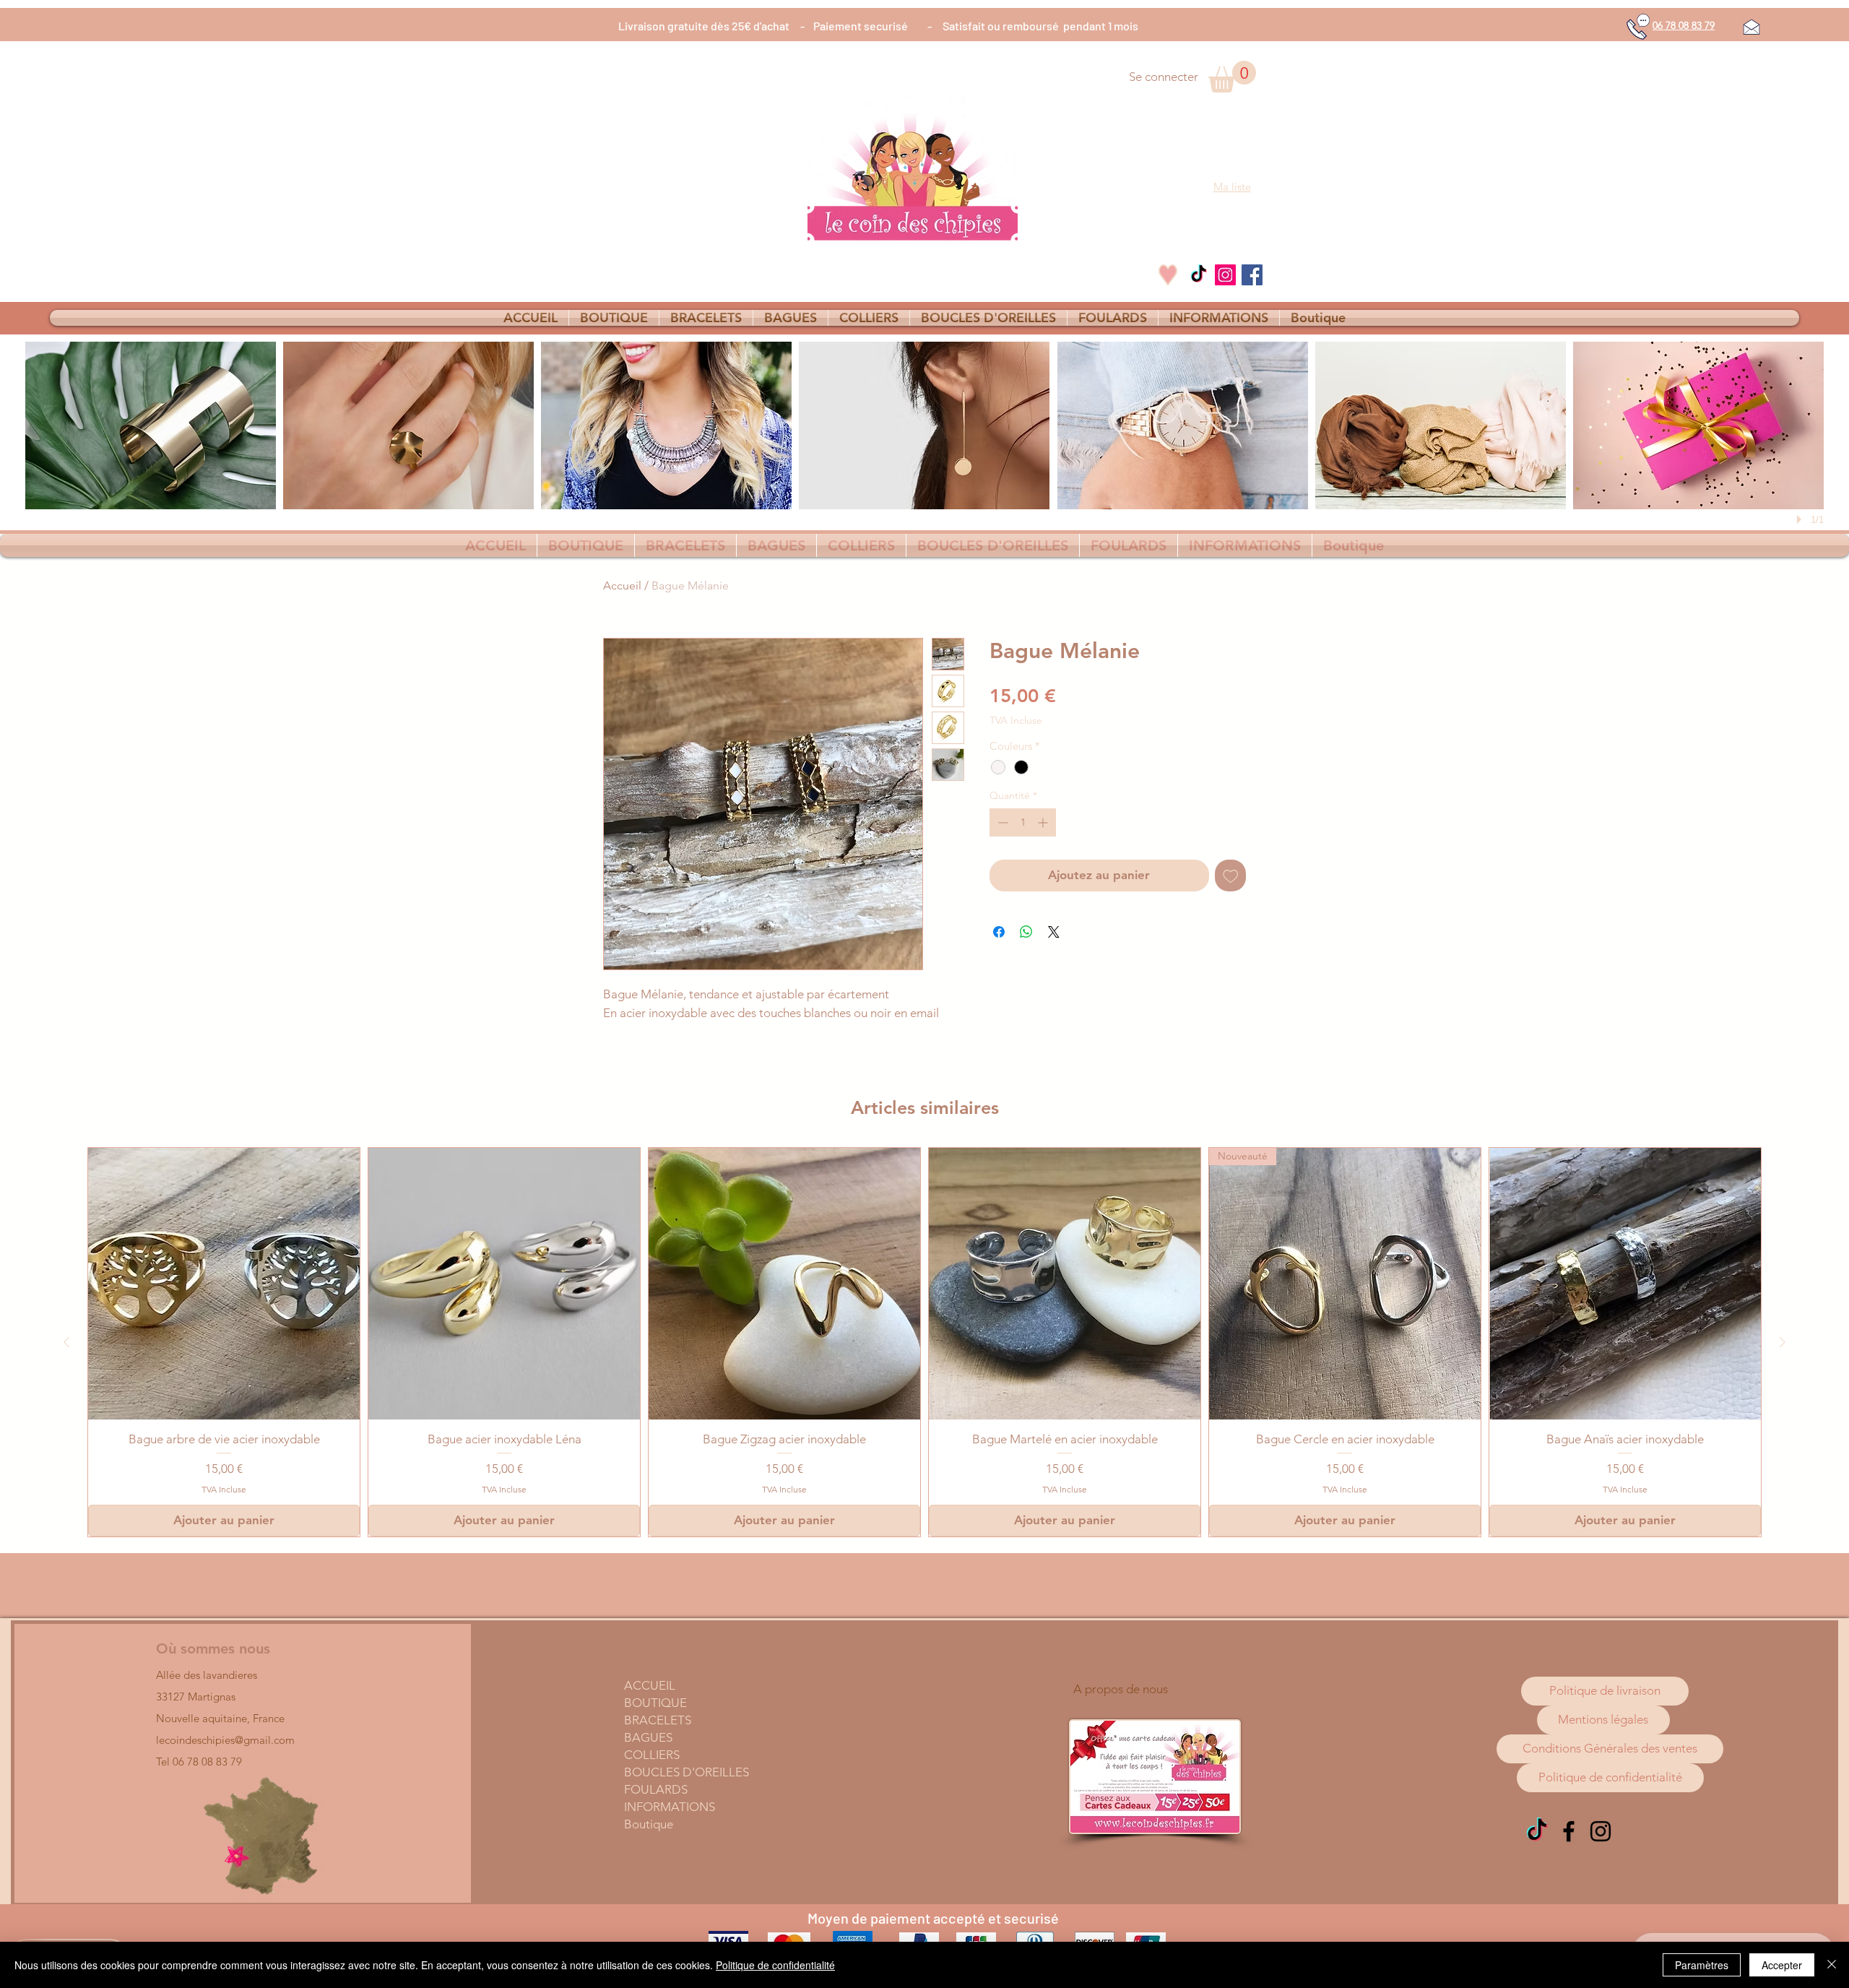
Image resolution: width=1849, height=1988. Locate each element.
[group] (924, 1342)
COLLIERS (652, 1755)
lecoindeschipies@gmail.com (225, 1740)
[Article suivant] (1783, 1342)
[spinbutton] (1023, 822)
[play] (1801, 519)
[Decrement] (1001, 822)
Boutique (649, 1824)
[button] (1232, 77)
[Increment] (1044, 822)
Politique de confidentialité (775, 1965)
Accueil (622, 585)
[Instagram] (1225, 275)
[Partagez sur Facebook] (999, 932)
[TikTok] (1199, 275)
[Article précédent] (66, 1342)
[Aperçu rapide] (224, 1284)
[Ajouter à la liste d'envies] (1231, 876)
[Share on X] (1054, 932)
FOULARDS (656, 1789)
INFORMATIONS (670, 1807)
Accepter (1782, 1965)
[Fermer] (1832, 1965)
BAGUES (648, 1737)
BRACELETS (658, 1720)
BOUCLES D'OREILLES (687, 1772)
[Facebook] (1252, 275)
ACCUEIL (650, 1685)
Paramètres (1702, 1965)
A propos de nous (1121, 1689)
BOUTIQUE (655, 1703)
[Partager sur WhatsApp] (1026, 932)
